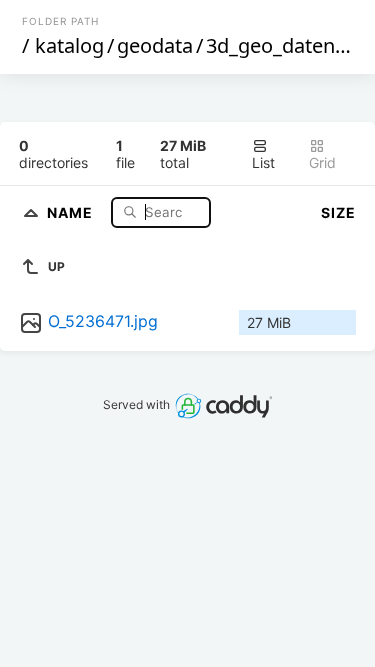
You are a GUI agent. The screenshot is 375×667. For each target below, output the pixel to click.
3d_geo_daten (270, 45)
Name (72, 211)
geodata (155, 45)
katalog (69, 45)
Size (338, 212)
